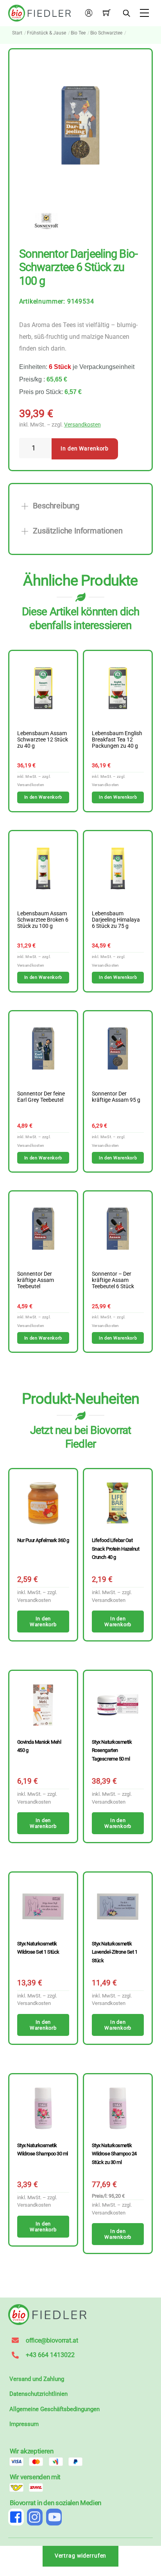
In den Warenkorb (85, 449)
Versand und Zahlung (37, 2379)
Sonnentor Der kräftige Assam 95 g (116, 1097)
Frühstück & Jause (47, 33)
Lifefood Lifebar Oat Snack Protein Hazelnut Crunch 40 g (115, 1549)
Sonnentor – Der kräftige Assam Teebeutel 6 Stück (113, 1280)
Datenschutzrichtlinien (38, 2394)
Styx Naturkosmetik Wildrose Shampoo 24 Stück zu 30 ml (114, 2154)
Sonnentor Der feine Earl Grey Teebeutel (41, 1097)
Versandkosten (82, 425)
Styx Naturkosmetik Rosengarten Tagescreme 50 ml (112, 1750)
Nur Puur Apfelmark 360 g (43, 1540)
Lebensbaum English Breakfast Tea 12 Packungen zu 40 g (117, 740)
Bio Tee (78, 33)
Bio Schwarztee (106, 33)
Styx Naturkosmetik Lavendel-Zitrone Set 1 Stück (114, 1952)
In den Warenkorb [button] (43, 797)
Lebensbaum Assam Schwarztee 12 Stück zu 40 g (43, 740)
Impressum (24, 2424)
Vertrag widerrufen (81, 2556)
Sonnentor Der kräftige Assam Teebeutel (36, 1280)
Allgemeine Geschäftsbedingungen (55, 2409)
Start (17, 33)
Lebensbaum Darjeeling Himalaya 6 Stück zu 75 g (116, 920)
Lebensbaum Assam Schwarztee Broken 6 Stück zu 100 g (43, 920)
